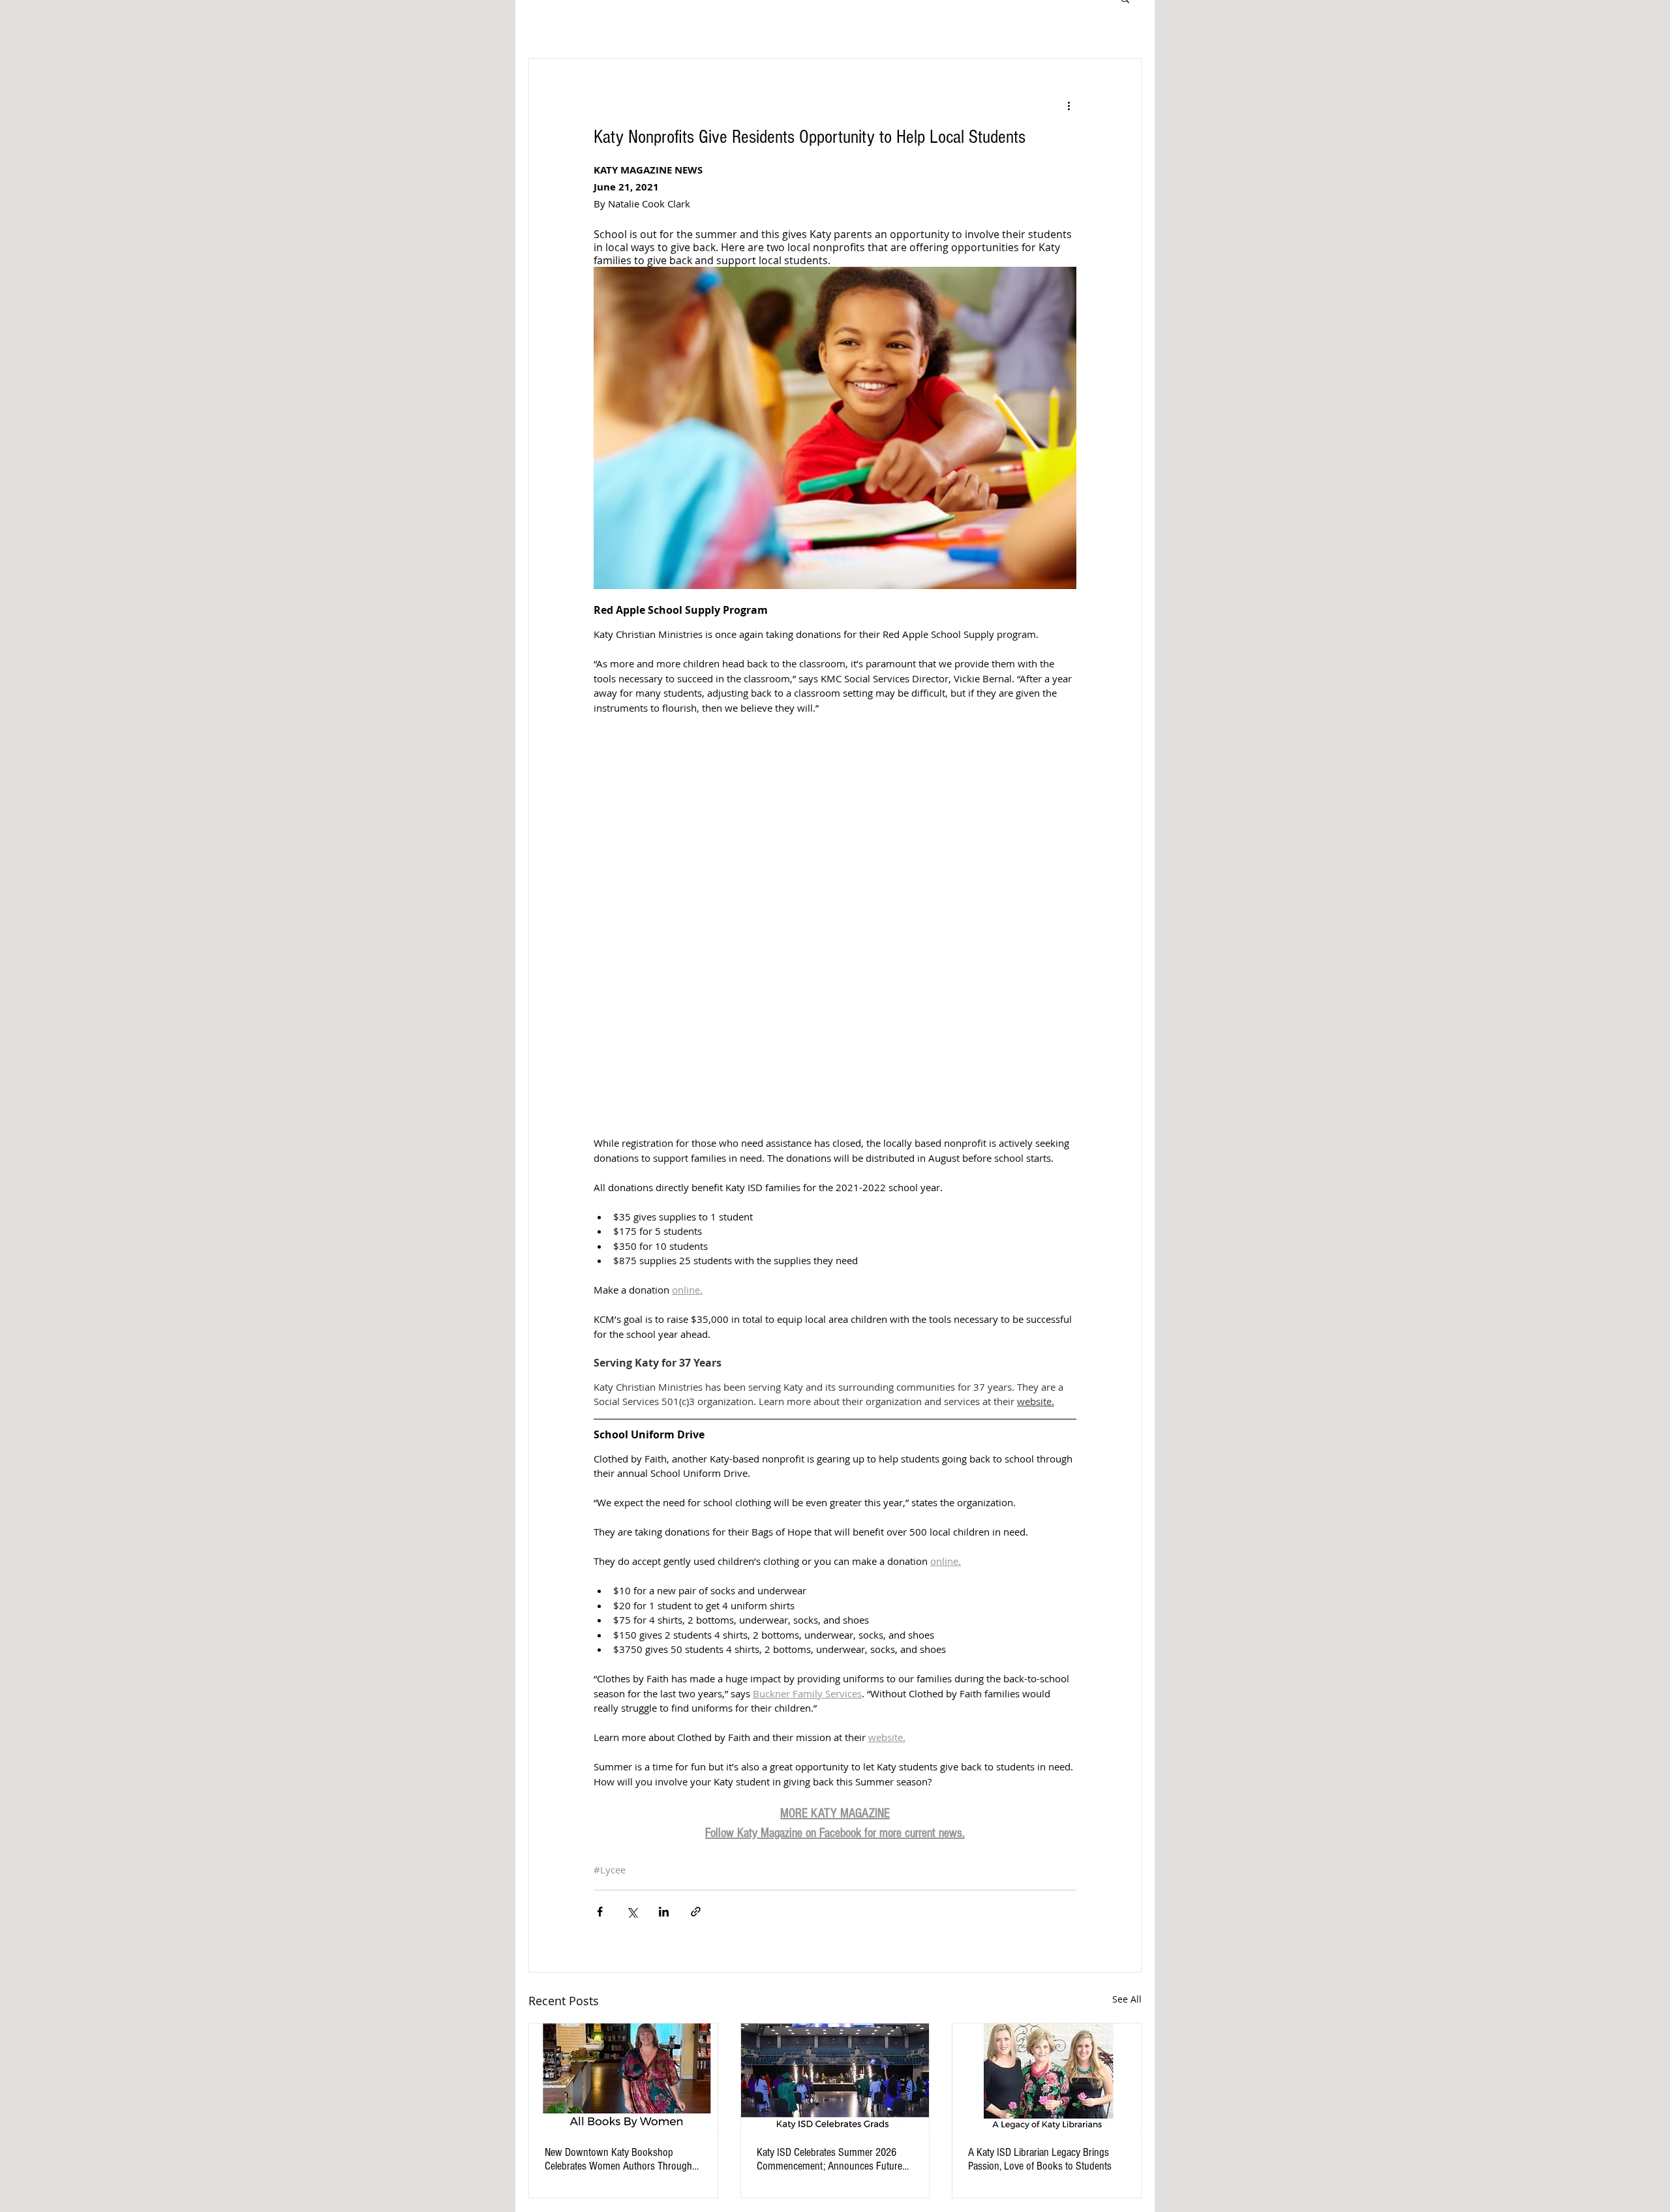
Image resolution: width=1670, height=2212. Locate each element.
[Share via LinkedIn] (664, 1912)
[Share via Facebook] (600, 1912)
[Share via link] (696, 1912)
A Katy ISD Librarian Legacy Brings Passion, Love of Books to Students (1040, 2159)
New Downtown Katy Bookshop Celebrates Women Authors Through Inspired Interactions (618, 2159)
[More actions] (1069, 106)
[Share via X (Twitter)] (632, 1912)
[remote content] (835, 911)
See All (1127, 1999)
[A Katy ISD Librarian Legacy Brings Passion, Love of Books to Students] (1047, 2076)
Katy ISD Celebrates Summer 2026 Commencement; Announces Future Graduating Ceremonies (829, 2159)
